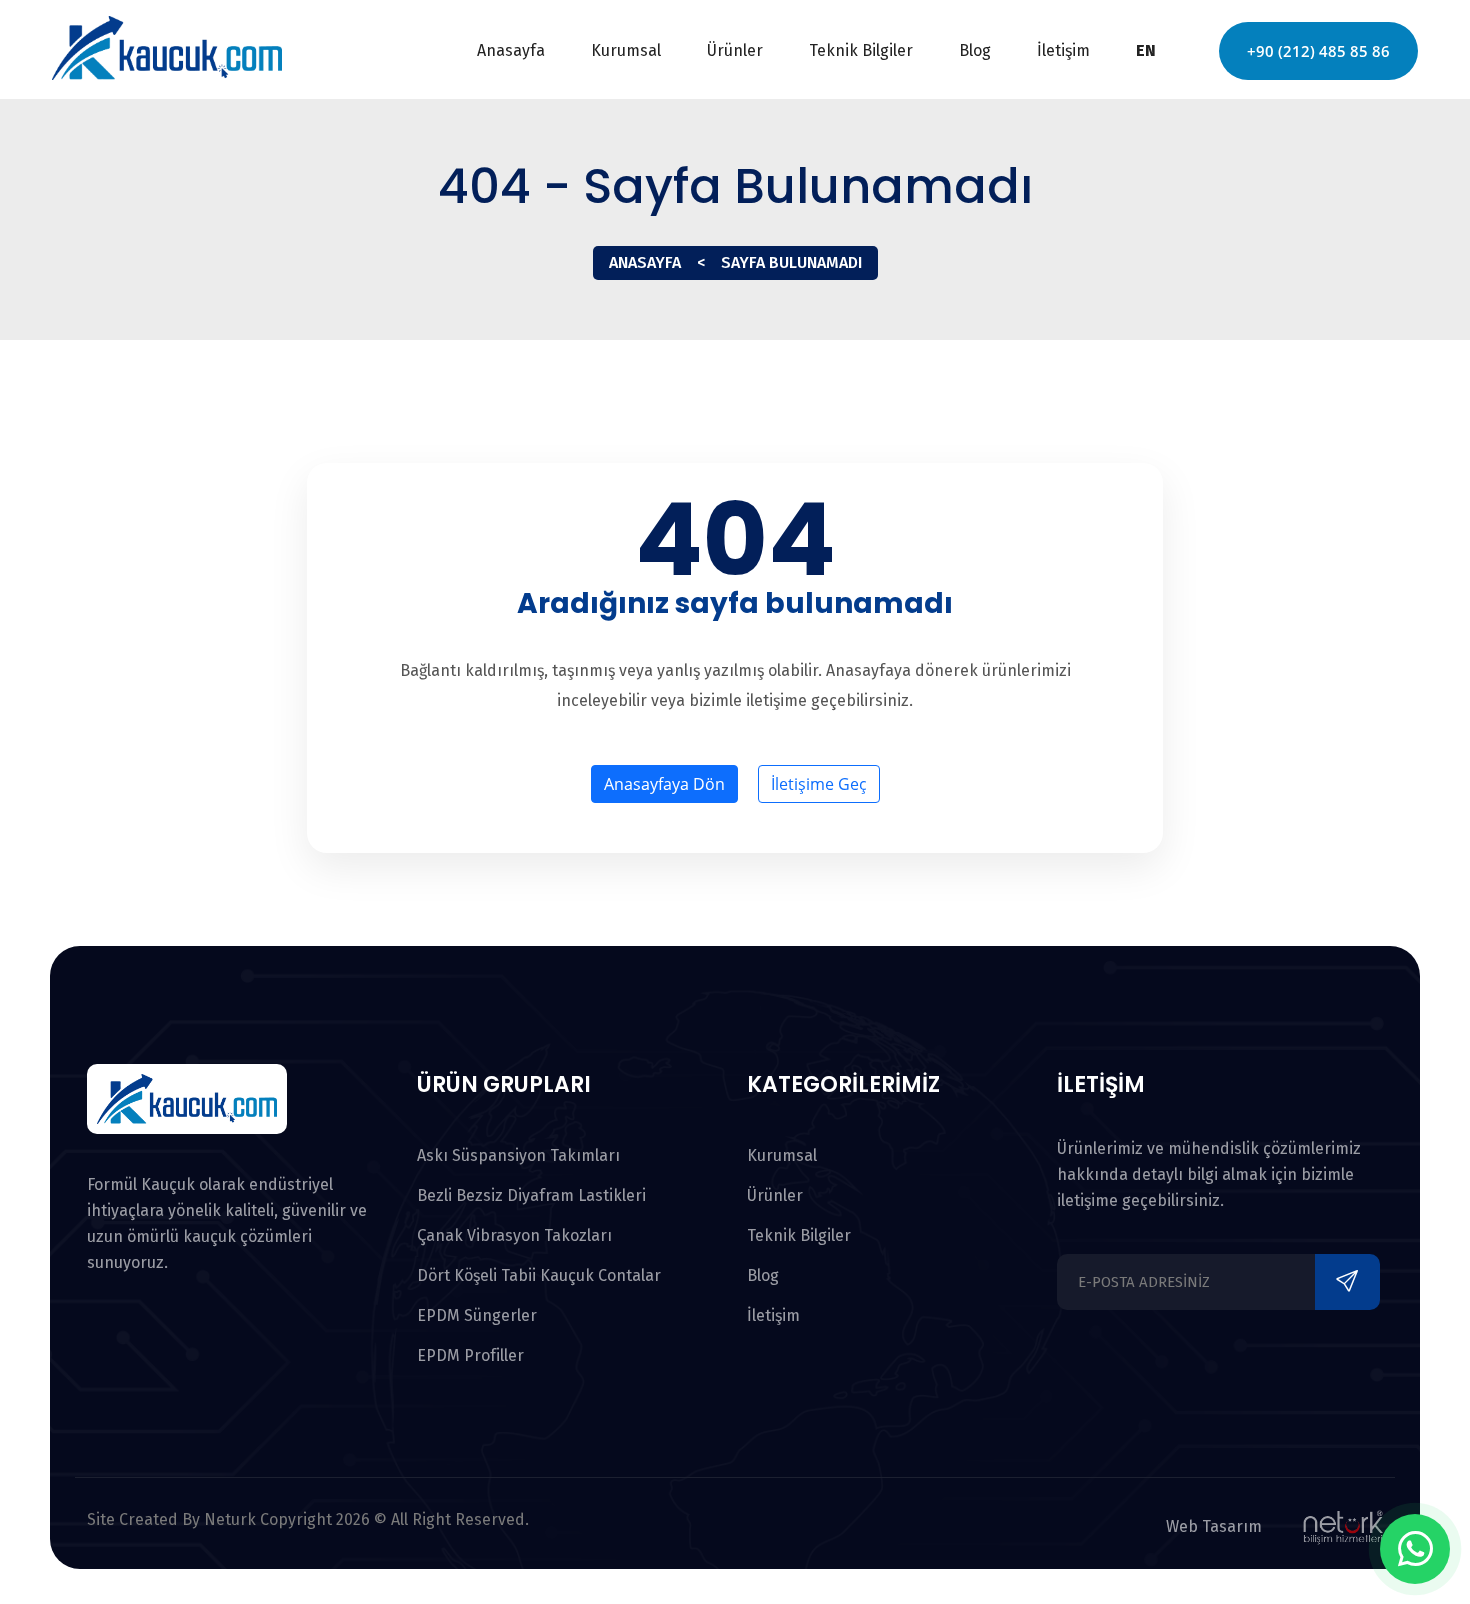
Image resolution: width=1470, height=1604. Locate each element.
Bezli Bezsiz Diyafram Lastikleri (531, 1195)
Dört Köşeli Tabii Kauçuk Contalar (539, 1275)
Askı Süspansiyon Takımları (518, 1155)
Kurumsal (626, 50)
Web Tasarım (1214, 1526)
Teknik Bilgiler (861, 50)
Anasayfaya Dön (664, 784)
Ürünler (735, 50)
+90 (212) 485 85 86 (1318, 51)
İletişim (1063, 50)
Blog (975, 50)
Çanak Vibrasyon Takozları (514, 1235)
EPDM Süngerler (477, 1315)
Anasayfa (511, 50)
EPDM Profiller (470, 1355)
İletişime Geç (819, 784)
